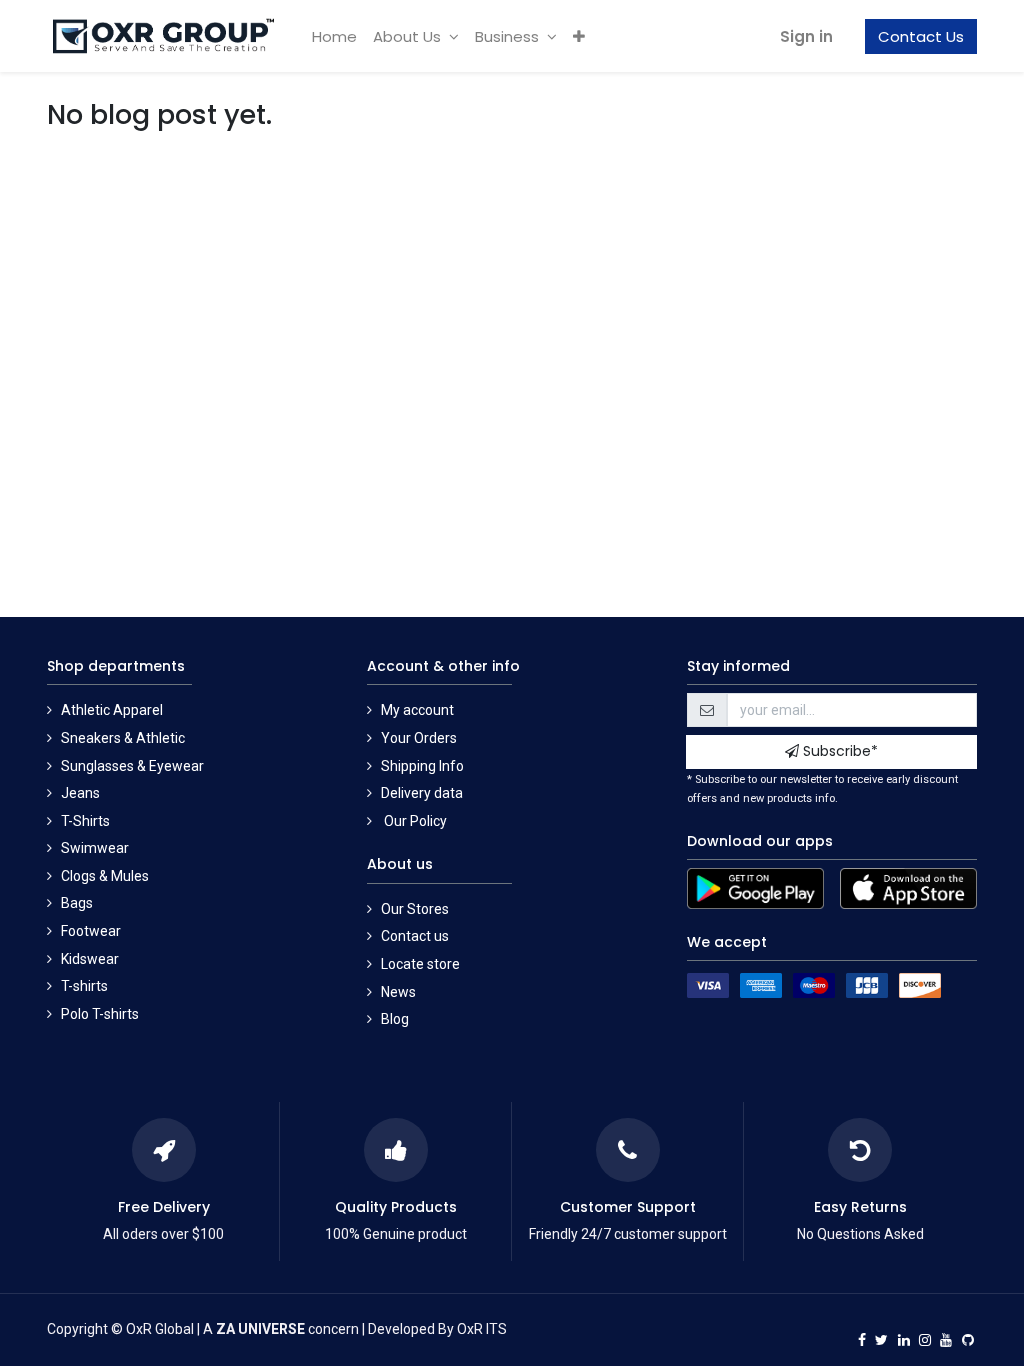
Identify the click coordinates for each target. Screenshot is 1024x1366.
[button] (579, 36)
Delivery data (422, 793)
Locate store (420, 964)
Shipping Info (422, 766)
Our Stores (415, 909)
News (398, 992)
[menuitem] (334, 36)
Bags (77, 903)
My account (417, 710)
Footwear (91, 931)
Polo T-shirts (100, 1014)
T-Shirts (85, 821)
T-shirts (84, 986)
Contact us (415, 936)
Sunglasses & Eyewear (132, 766)
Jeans (80, 793)
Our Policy (414, 821)
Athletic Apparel (112, 710)
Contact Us (921, 36)
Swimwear (95, 848)
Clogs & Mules (105, 876)
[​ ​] (862, 1330)
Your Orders (419, 738)
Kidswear (90, 959)
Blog (395, 1019)
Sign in (806, 36)
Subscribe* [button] (838, 751)
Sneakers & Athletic (123, 738)
